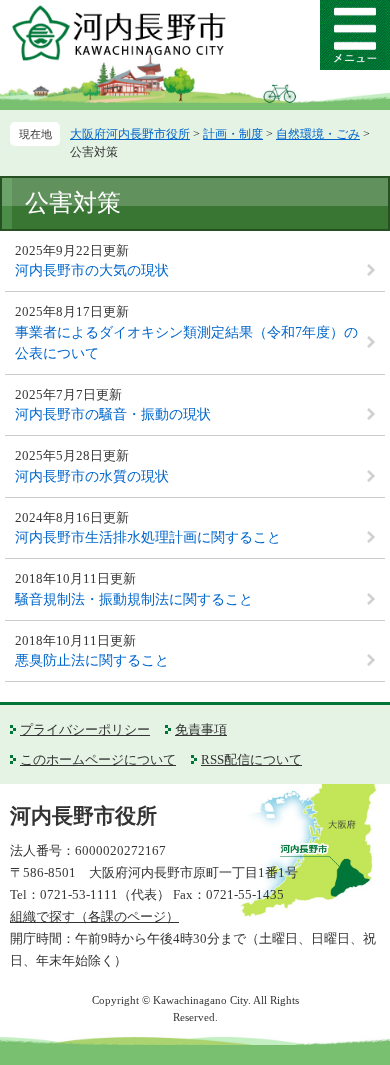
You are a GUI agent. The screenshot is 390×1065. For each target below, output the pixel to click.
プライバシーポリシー (85, 729)
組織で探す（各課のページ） (94, 916)
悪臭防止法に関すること (92, 660)
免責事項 (201, 729)
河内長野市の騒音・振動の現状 (113, 414)
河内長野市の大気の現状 (92, 270)
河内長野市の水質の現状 (92, 476)
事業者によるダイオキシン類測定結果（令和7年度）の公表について (186, 343)
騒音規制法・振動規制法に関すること (134, 599)
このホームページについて (98, 759)
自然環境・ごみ (318, 134)
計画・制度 (233, 134)
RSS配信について (251, 759)
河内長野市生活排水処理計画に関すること (148, 537)
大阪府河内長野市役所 (130, 134)
